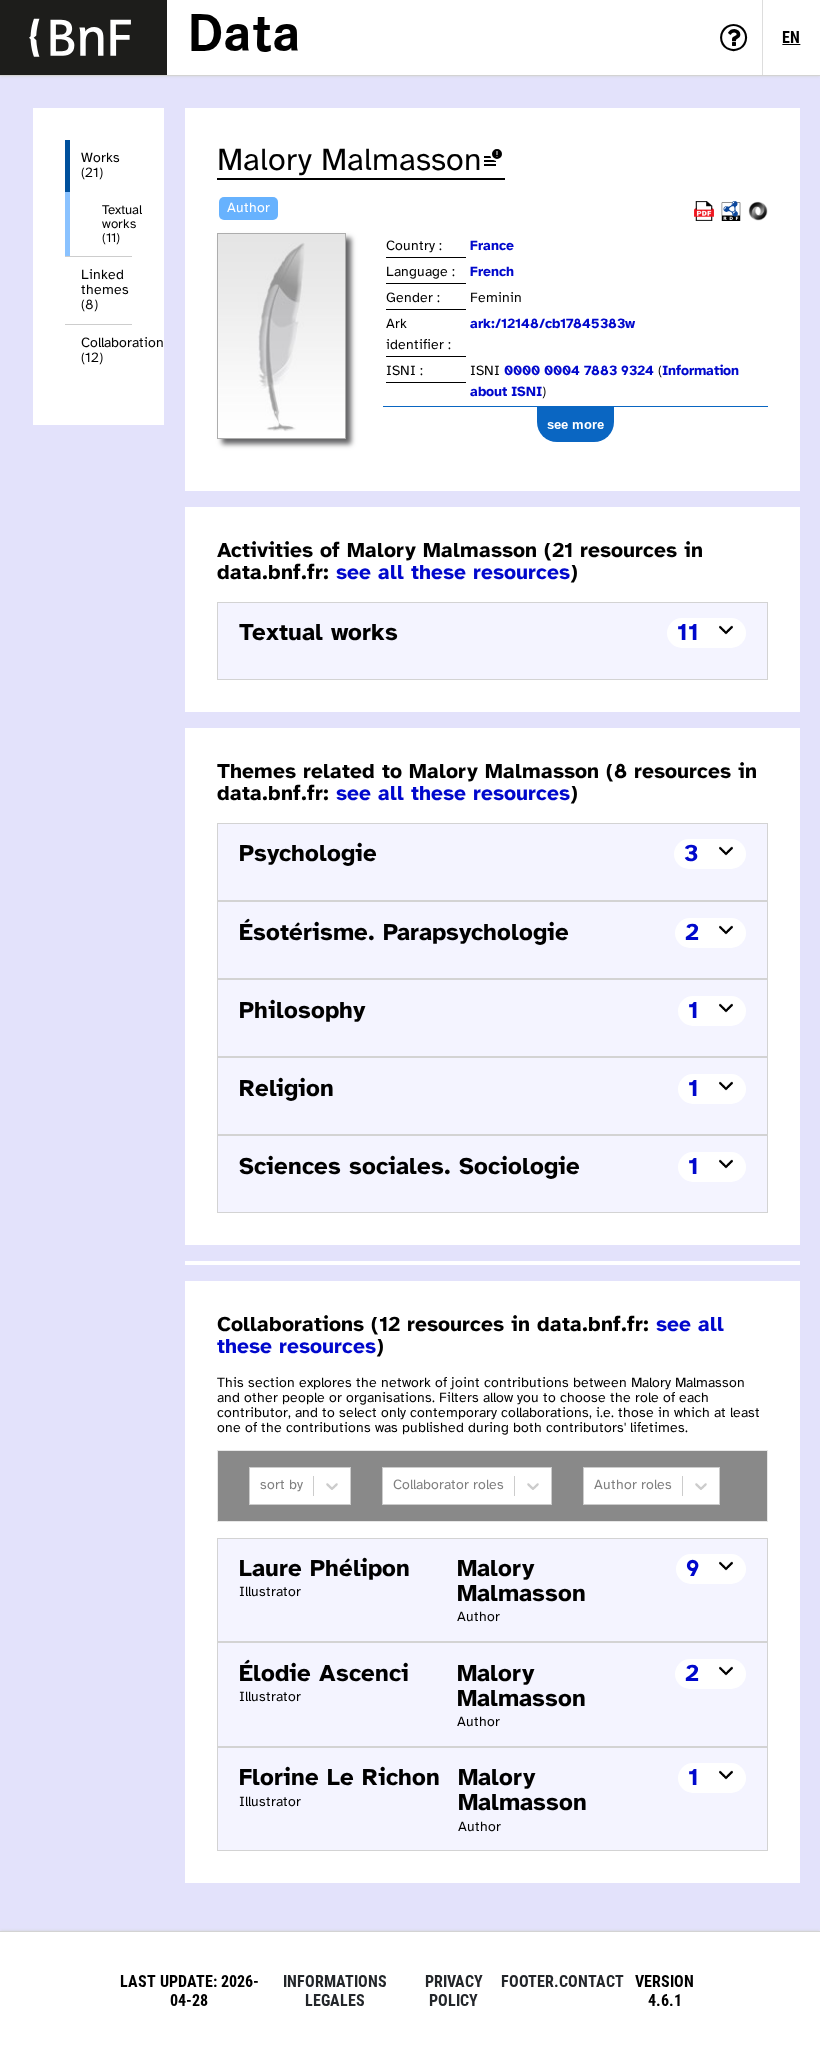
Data (244, 37)
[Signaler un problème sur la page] (493, 161)
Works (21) (100, 166)
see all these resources (453, 573)
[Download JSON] (758, 217)
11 (688, 633)
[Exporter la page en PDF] (704, 217)
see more (575, 424)
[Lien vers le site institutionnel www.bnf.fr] (83, 37)
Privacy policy (454, 1991)
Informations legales (335, 1991)
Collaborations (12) (106, 351)
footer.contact (562, 1981)
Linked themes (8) (105, 290)
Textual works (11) (117, 224)
